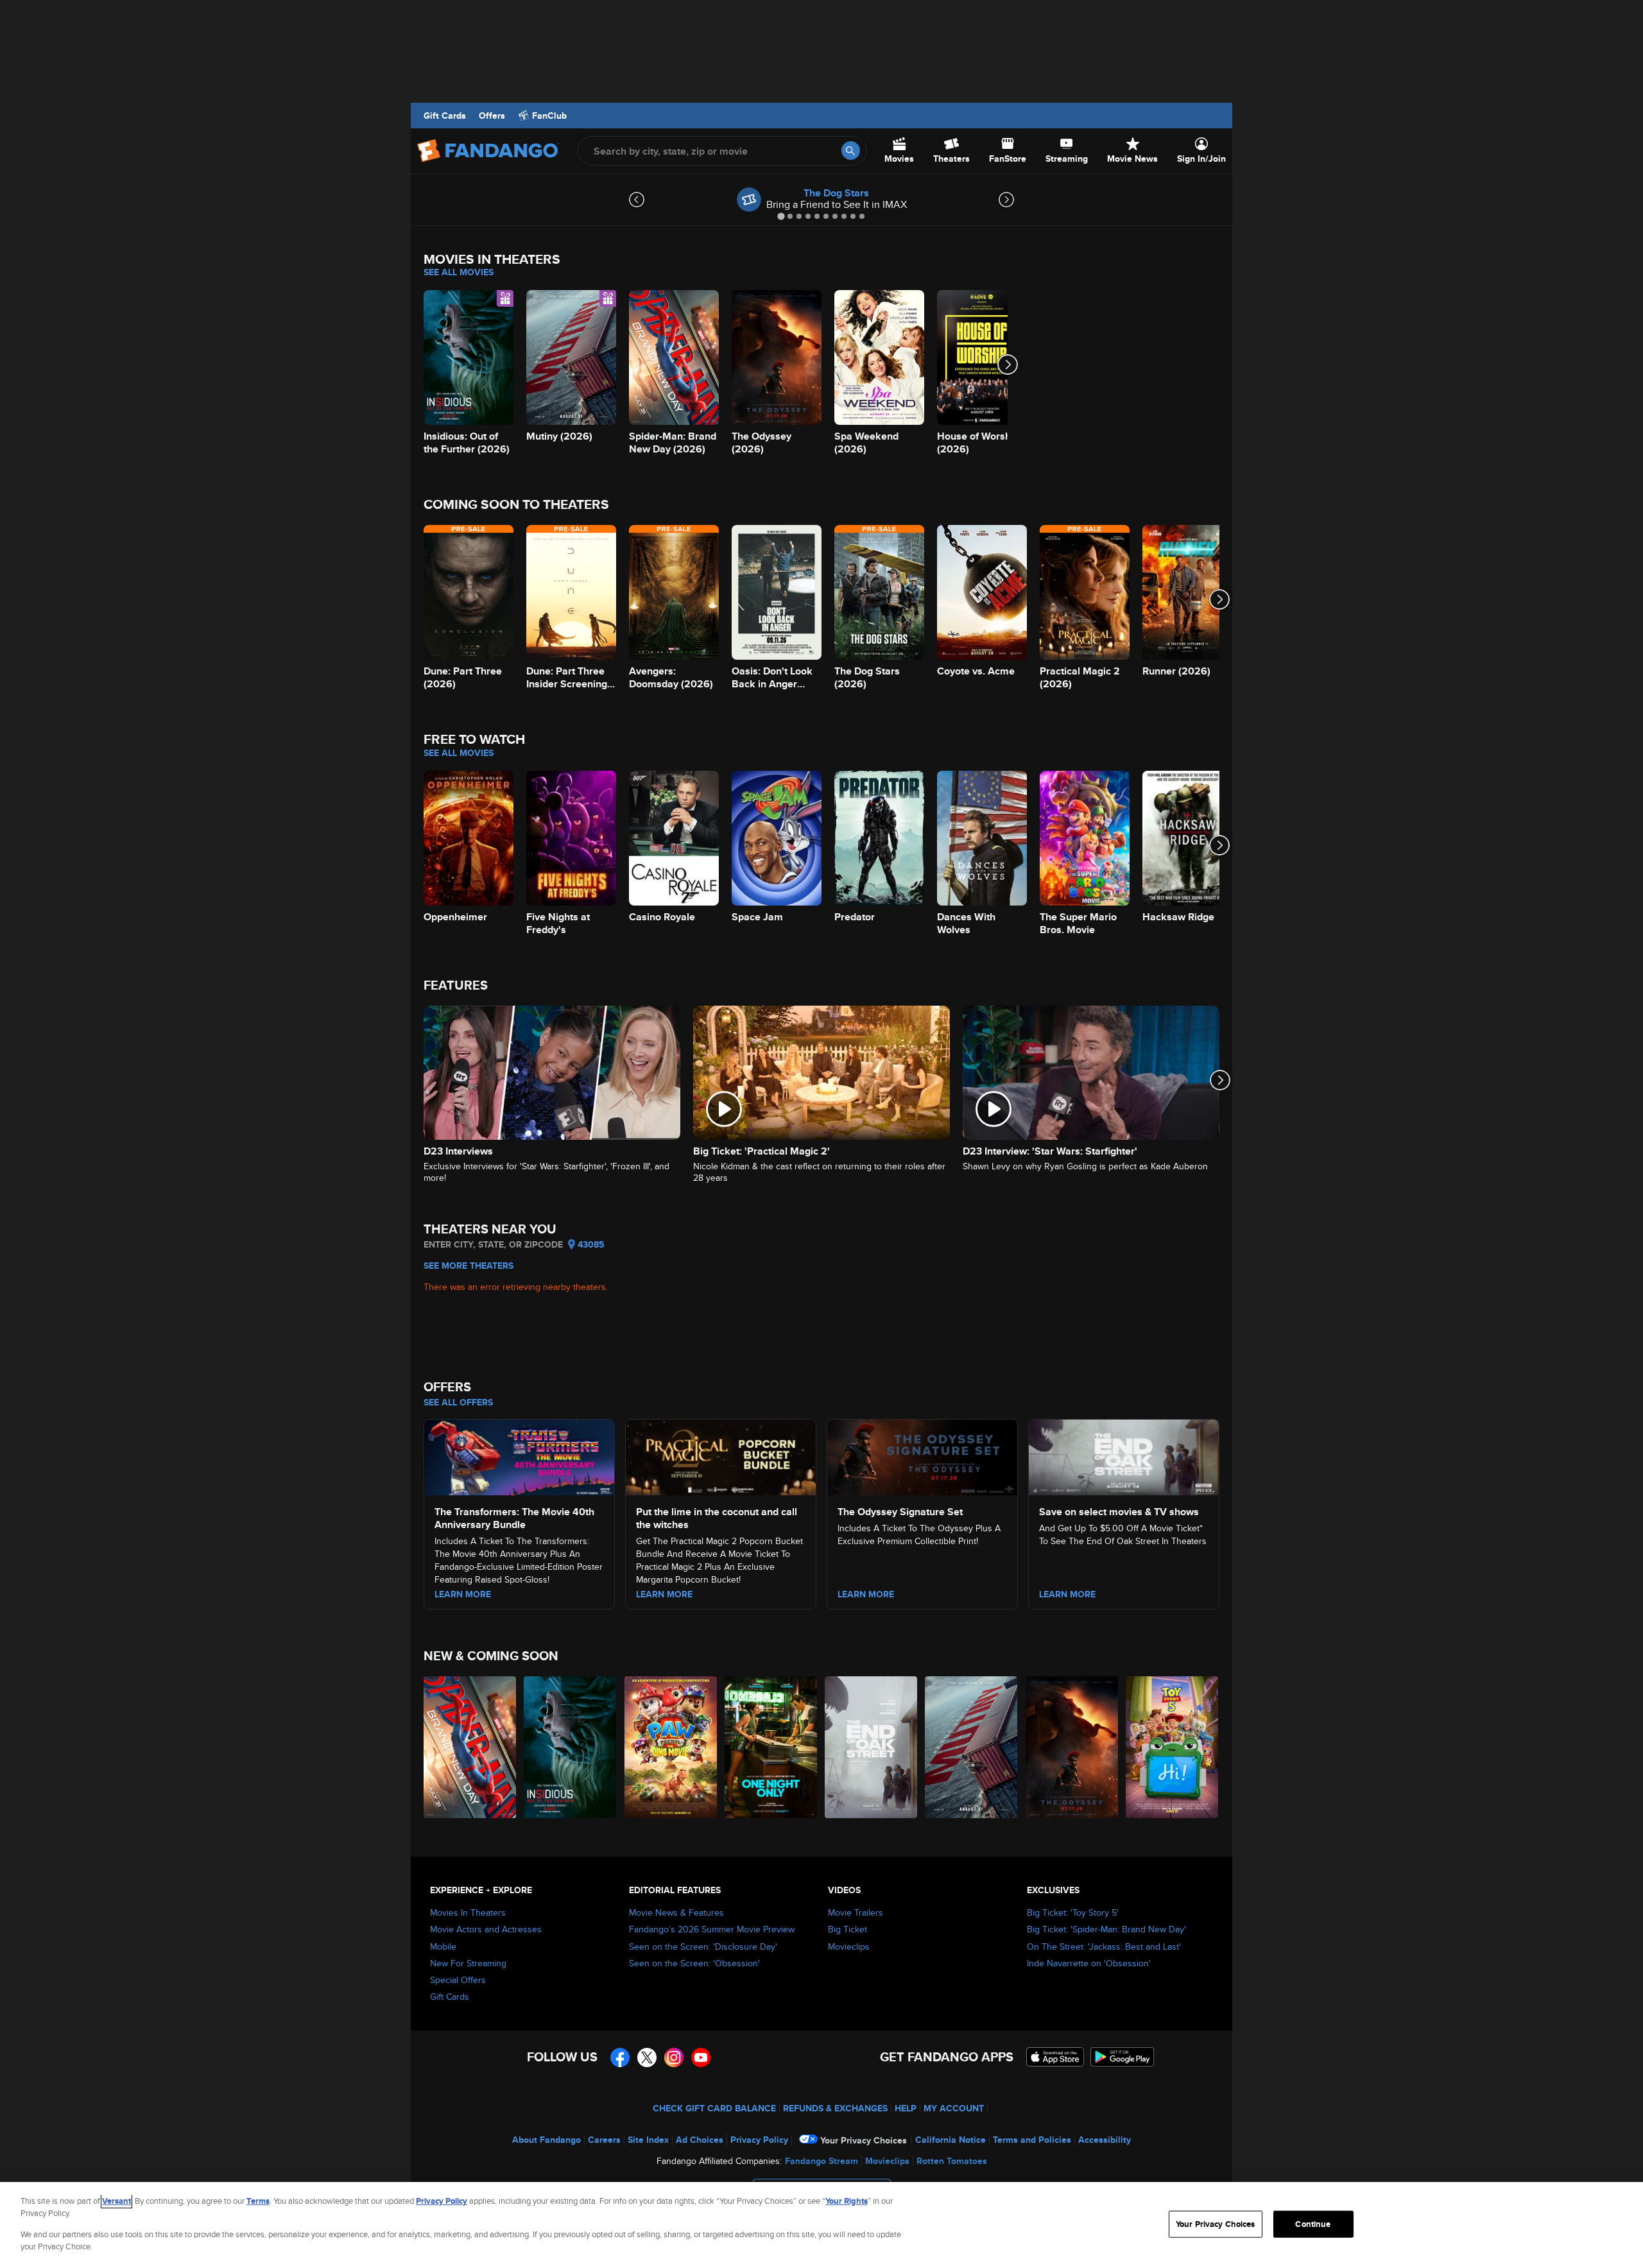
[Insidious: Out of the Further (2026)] (571, 1747)
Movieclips (849, 1946)
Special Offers (458, 1980)
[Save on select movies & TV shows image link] (1124, 1456)
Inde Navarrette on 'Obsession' (1089, 1963)
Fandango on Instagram (674, 2058)
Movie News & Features (676, 1912)
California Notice (951, 2140)
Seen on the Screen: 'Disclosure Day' (703, 1946)
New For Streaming (468, 1963)
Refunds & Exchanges (835, 2108)
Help (906, 2108)
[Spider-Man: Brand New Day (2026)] (470, 1747)
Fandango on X (647, 2058)
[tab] (781, 216)
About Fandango (546, 2140)
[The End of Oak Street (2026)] (872, 1747)
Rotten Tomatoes (952, 2161)
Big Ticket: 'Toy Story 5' (1073, 1912)
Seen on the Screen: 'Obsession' (694, 1963)
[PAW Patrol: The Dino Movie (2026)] (671, 1747)
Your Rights (847, 2201)
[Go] (851, 150)
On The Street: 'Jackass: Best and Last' (1104, 1946)
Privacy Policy (759, 2140)
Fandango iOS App (1055, 2057)
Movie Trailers (856, 1912)
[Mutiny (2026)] (972, 1747)
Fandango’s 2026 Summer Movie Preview (712, 1929)
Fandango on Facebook (620, 2058)
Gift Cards (445, 116)
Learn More (866, 1594)
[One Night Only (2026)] (771, 1747)
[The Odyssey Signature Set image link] (922, 1456)
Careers (604, 2140)
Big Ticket (847, 1929)
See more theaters (469, 1266)
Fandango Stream (821, 2161)
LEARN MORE (463, 1594)
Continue (1313, 2224)
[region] (821, 2225)
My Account (954, 2108)
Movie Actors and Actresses (486, 1929)
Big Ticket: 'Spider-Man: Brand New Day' (1106, 1929)
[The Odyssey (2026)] (1072, 1747)
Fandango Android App (1123, 2057)
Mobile (443, 1946)
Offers (492, 116)
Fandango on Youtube (701, 2058)
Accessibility (1105, 2140)
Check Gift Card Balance (714, 2108)
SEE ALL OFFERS (458, 1402)
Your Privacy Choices (864, 2140)
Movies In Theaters (468, 1912)
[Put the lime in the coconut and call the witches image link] (721, 1456)
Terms (258, 2201)
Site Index (648, 2140)
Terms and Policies (1032, 2140)
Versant (116, 2201)
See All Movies (459, 272)
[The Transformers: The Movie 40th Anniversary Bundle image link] (519, 1456)
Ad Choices (700, 2140)
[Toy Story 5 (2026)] (1173, 1747)
